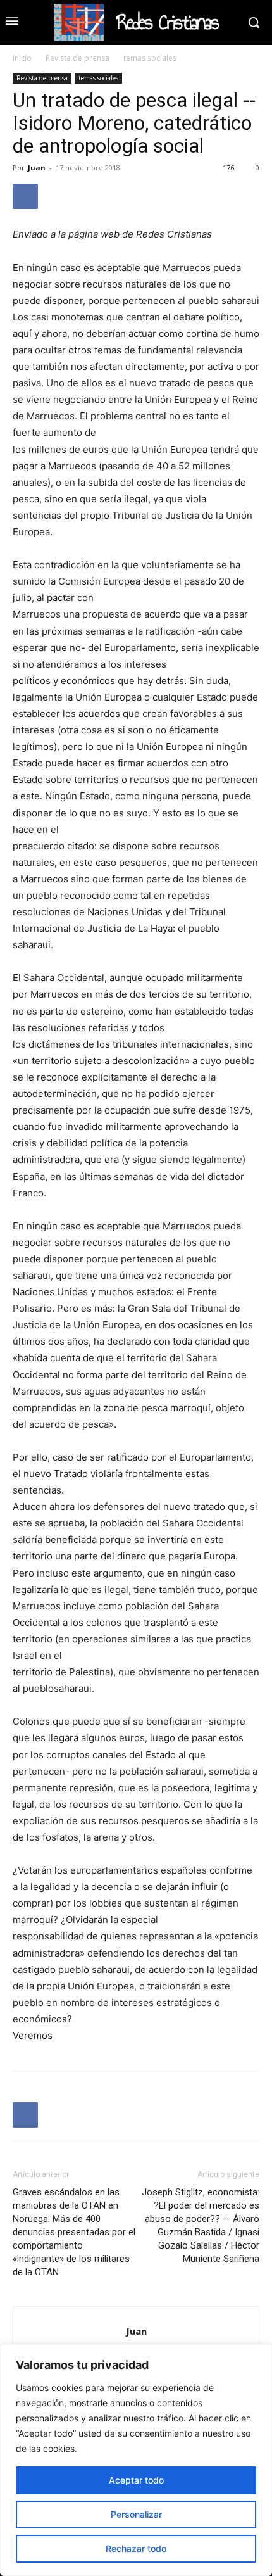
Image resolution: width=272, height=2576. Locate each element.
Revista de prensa (77, 58)
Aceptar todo (136, 2480)
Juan (37, 168)
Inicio (22, 58)
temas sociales (150, 58)
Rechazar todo (136, 2548)
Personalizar (136, 2514)
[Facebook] (25, 196)
